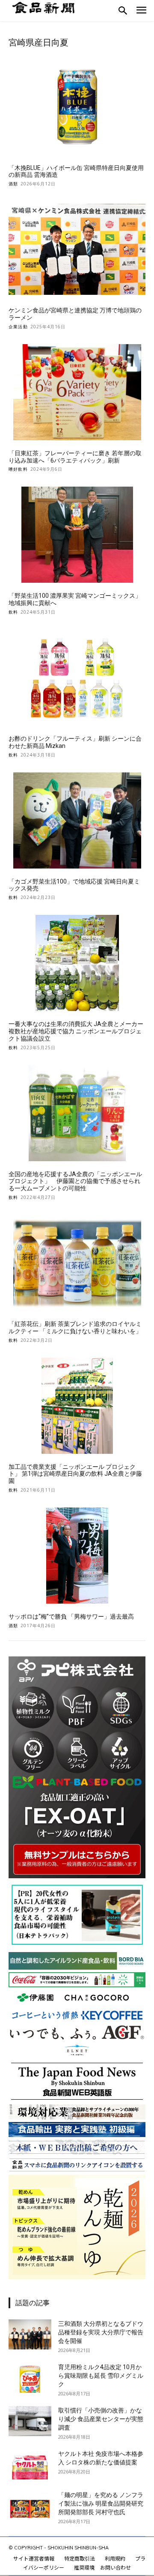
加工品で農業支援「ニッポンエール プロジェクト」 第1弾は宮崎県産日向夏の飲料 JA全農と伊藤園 (75, 1474)
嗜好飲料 (18, 469)
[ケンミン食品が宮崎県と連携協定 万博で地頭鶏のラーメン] (77, 249)
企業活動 (18, 327)
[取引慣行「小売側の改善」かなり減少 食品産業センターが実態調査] (30, 2421)
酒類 (13, 184)
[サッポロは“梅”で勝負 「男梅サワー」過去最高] (77, 1556)
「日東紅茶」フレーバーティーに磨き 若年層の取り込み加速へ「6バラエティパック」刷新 (75, 457)
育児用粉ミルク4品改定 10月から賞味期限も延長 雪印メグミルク (101, 2376)
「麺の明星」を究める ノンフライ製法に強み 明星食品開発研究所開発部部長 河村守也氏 (101, 2503)
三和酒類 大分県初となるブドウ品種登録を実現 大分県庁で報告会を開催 (101, 2332)
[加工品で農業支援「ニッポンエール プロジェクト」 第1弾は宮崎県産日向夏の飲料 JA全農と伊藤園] (77, 1406)
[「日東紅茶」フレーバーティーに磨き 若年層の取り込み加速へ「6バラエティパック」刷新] (77, 392)
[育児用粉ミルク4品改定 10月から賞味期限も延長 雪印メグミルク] (30, 2378)
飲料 (13, 612)
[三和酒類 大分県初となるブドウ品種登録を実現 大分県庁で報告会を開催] (30, 2334)
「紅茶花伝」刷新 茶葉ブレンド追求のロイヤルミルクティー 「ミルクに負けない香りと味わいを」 (75, 1327)
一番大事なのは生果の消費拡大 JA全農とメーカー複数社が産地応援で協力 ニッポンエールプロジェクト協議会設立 (76, 1031)
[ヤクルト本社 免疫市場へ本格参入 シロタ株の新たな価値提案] (30, 2464)
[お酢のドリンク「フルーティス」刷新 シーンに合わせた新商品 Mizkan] (77, 678)
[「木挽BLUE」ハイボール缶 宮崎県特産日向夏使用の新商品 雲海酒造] (77, 107)
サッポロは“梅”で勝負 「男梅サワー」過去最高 (71, 1616)
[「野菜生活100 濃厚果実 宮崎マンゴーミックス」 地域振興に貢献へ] (77, 535)
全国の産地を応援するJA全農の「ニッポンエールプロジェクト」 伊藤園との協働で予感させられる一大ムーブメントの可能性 (75, 1181)
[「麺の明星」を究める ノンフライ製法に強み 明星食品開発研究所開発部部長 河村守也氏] (30, 2506)
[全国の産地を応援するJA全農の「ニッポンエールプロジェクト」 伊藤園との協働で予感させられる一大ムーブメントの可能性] (77, 1113)
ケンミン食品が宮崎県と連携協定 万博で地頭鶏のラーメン (75, 314)
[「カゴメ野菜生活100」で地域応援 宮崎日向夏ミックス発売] (77, 820)
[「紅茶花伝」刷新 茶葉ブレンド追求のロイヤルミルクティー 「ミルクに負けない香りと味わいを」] (77, 1263)
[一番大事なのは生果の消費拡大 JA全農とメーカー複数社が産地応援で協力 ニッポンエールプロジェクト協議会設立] (77, 963)
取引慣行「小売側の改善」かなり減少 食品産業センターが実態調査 (101, 2419)
